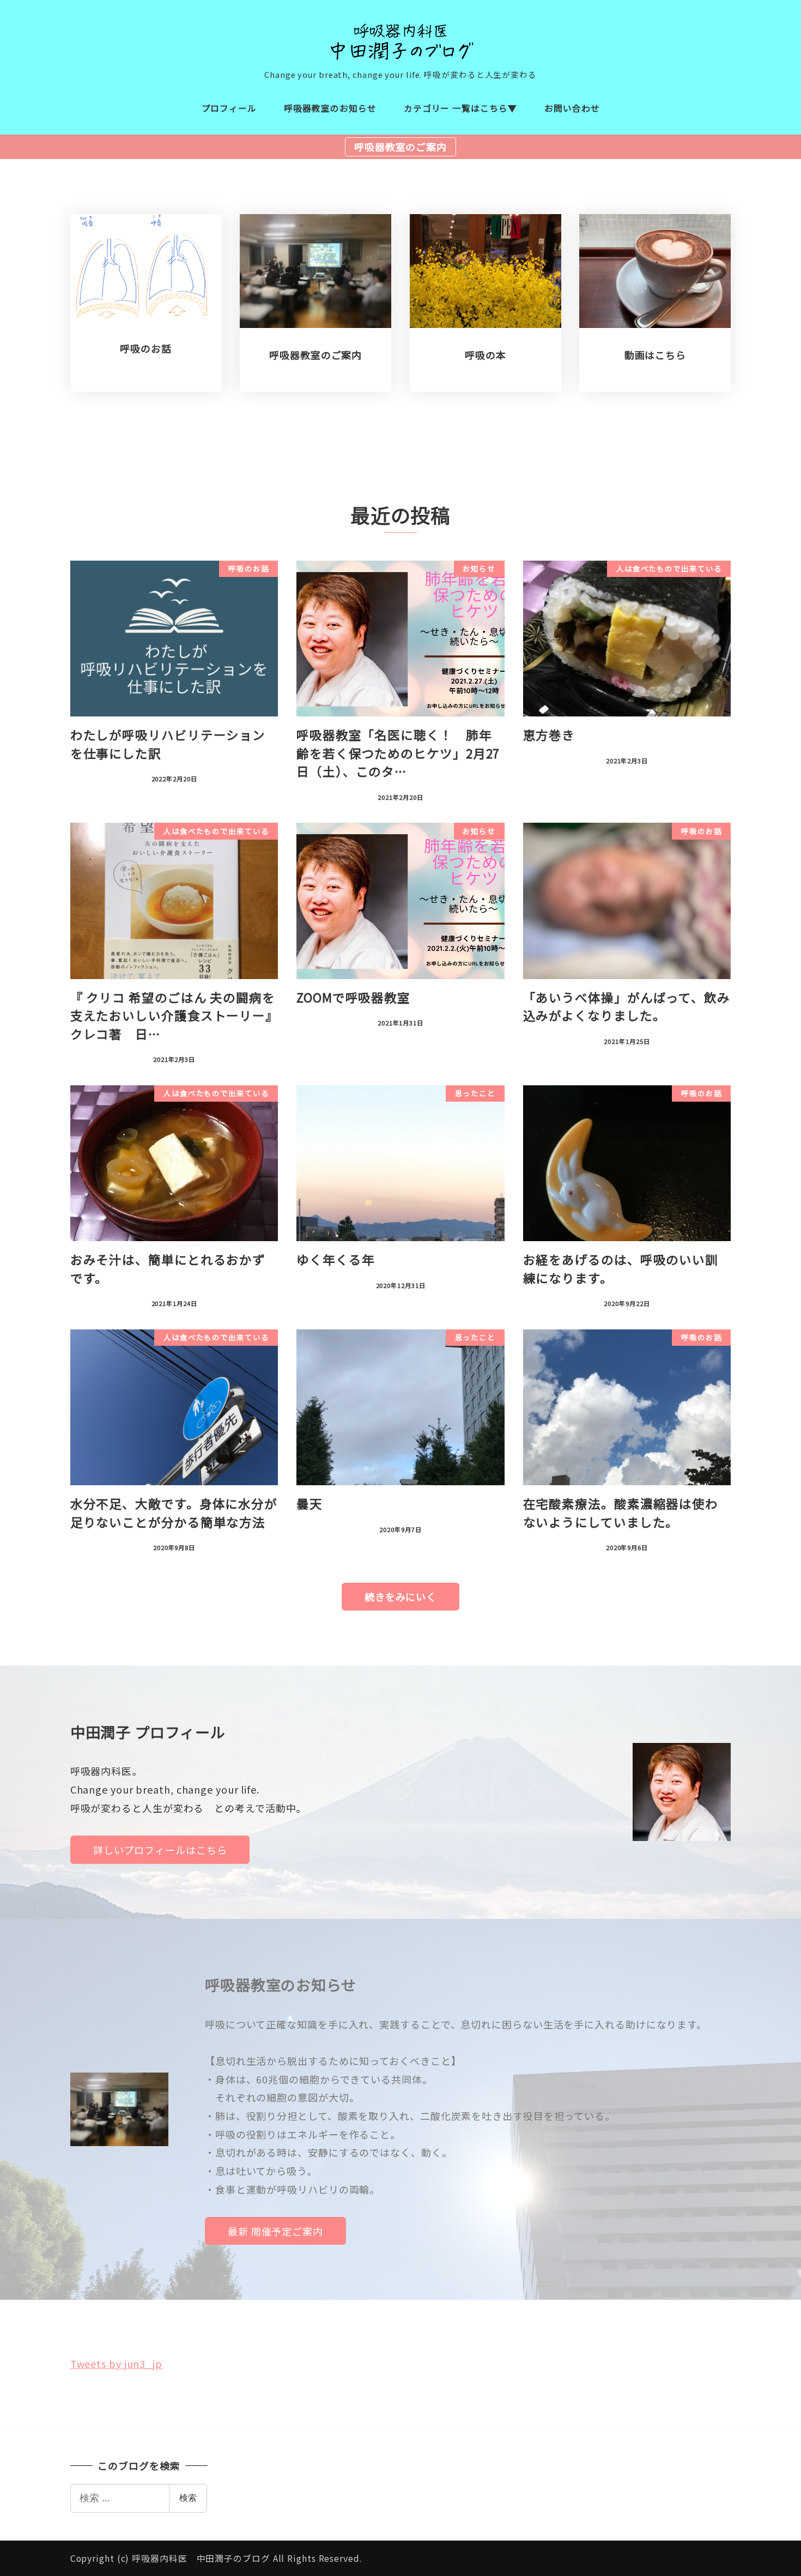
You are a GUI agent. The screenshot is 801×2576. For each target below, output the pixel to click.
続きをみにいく (400, 1596)
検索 (188, 2498)
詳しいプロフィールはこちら (160, 1850)
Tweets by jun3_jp (116, 2364)
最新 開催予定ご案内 (275, 2231)
